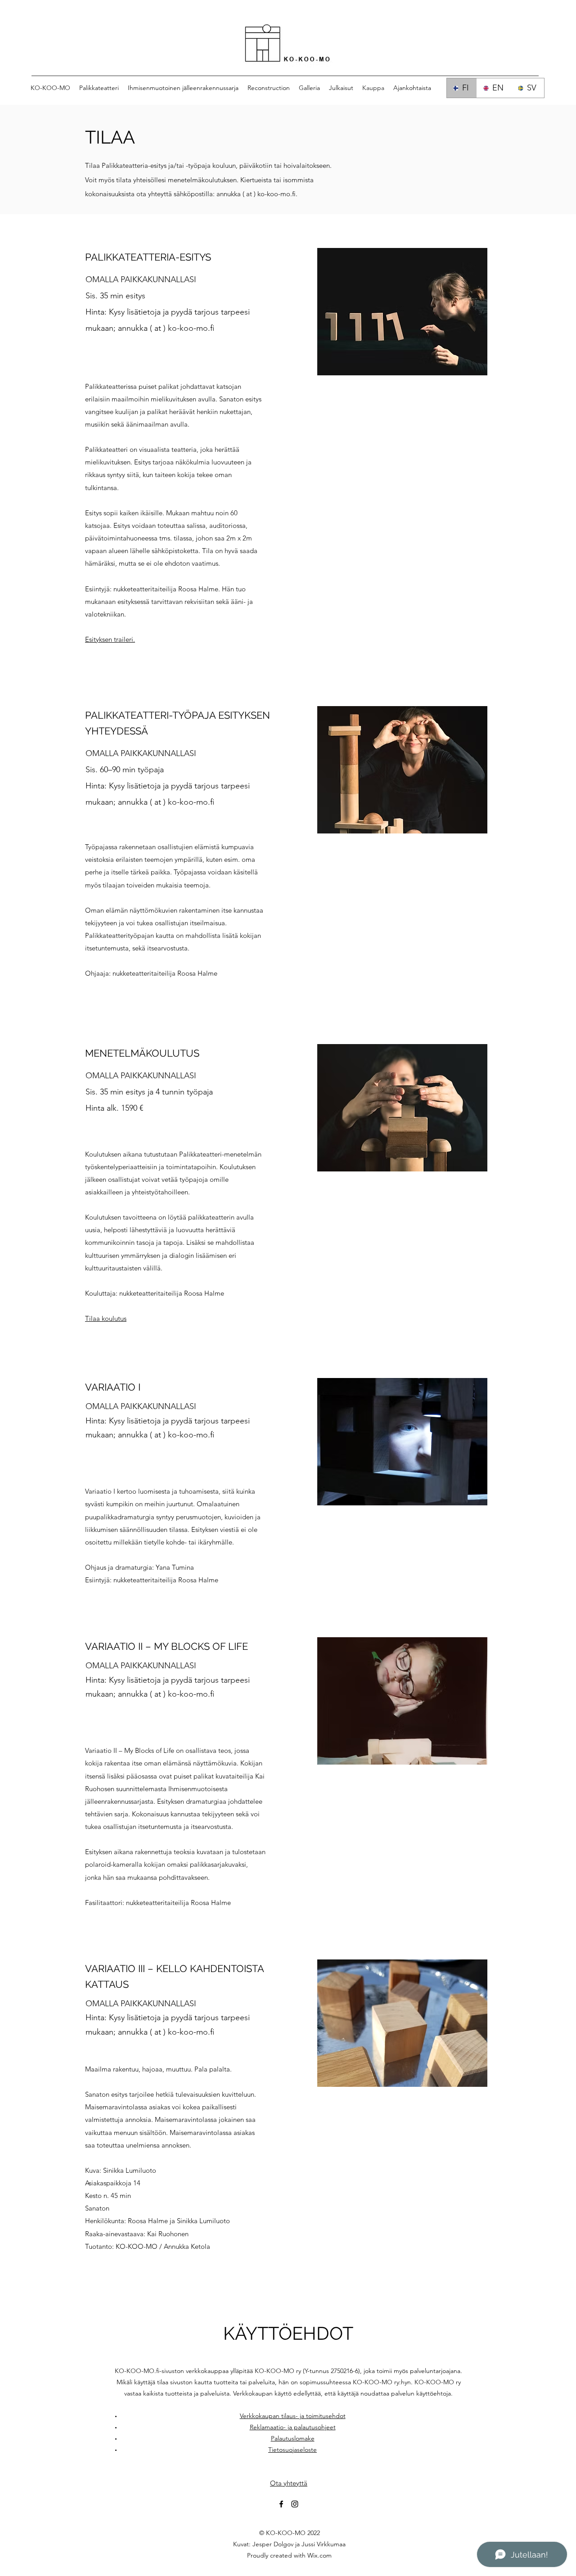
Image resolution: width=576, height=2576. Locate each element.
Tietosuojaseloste (292, 2450)
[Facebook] (281, 2504)
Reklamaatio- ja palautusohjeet (293, 2427)
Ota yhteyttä (289, 2483)
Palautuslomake (293, 2438)
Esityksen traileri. (110, 639)
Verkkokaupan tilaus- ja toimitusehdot (293, 2416)
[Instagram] (295, 2504)
